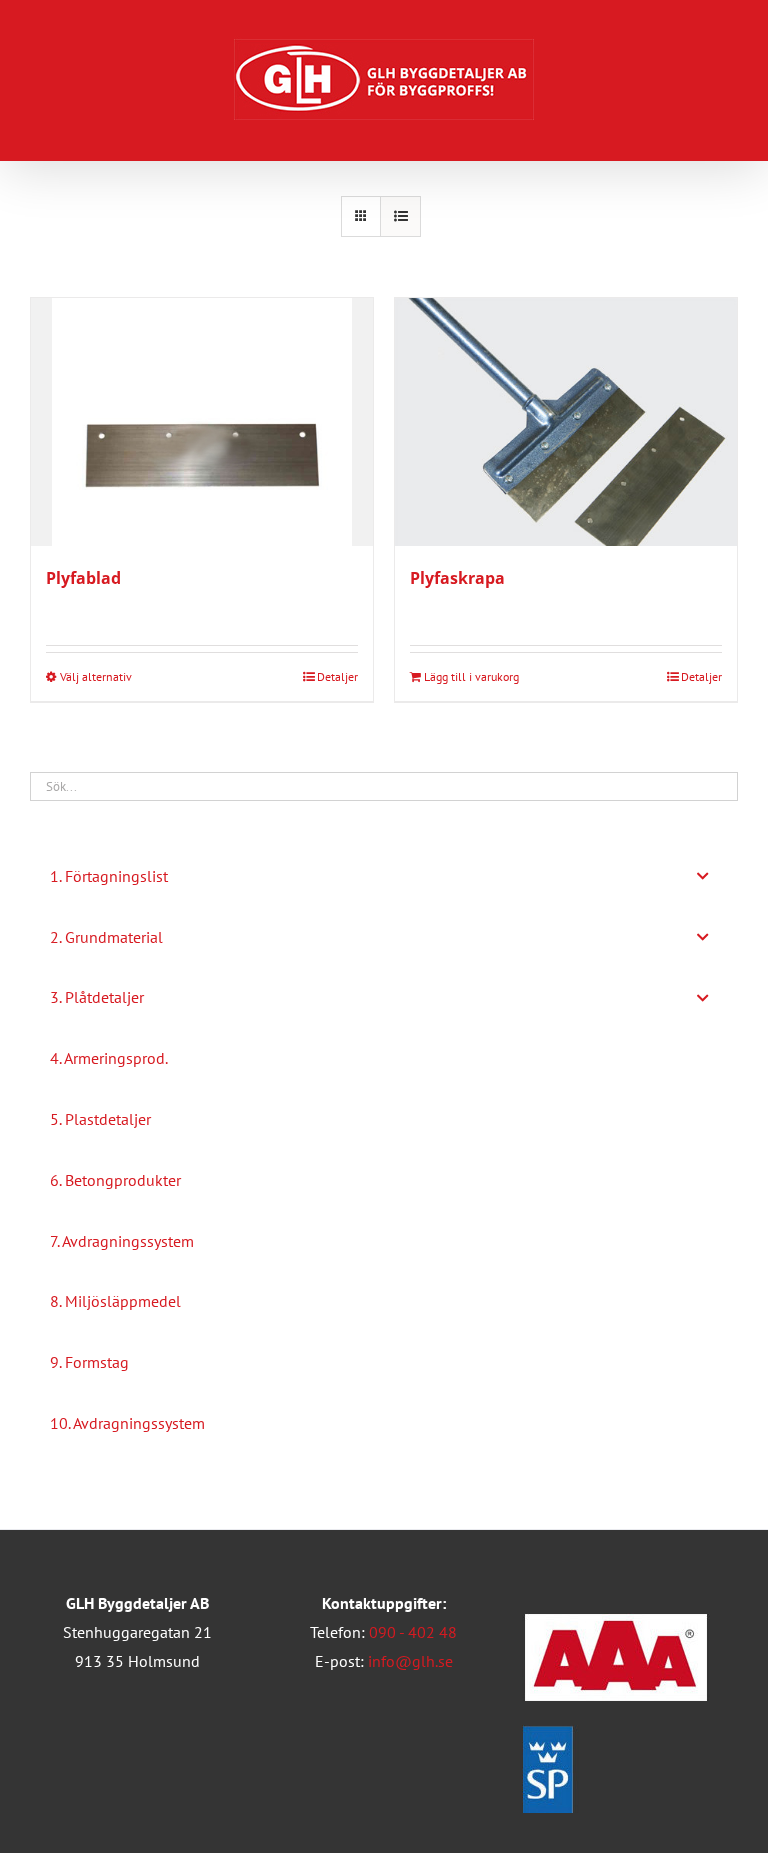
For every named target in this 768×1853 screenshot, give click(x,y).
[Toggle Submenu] (703, 876)
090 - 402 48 (413, 1632)
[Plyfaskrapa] (566, 422)
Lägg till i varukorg (471, 676)
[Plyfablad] (202, 422)
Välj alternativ (96, 676)
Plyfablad (83, 578)
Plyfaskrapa (457, 578)
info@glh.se (410, 1661)
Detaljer (337, 676)
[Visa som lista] (400, 216)
